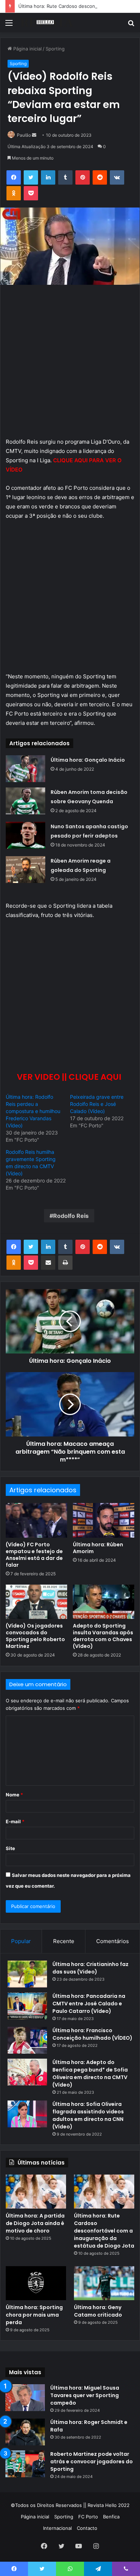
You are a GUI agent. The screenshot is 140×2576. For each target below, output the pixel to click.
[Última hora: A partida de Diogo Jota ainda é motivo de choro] (36, 2192)
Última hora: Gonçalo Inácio (88, 760)
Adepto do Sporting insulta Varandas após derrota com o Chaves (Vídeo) (103, 1636)
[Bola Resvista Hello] (47, 23)
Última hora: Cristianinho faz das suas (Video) (90, 1968)
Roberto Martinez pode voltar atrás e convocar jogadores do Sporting (92, 2462)
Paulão (24, 135)
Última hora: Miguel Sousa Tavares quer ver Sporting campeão (85, 2395)
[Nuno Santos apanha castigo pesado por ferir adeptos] (25, 835)
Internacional (57, 2528)
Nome (14, 1795)
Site (10, 1848)
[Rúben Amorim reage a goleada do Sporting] (25, 870)
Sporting (55, 49)
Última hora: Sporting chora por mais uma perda (34, 2315)
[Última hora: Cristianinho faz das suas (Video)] (27, 1974)
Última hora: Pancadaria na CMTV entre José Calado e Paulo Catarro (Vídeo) (89, 2004)
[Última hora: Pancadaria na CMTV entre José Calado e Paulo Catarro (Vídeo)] (27, 2006)
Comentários (113, 1941)
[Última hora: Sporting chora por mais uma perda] (36, 2283)
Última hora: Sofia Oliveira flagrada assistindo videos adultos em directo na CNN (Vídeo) (88, 2115)
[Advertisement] (70, 365)
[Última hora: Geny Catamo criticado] (104, 2283)
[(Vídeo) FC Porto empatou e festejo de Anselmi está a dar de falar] (36, 1520)
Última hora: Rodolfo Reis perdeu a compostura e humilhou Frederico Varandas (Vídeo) (33, 1111)
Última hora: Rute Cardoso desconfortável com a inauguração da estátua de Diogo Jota (104, 2231)
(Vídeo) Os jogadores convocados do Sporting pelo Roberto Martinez (35, 1636)
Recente (64, 1941)
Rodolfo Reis (71, 1216)
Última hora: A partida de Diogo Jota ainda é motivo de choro (35, 2223)
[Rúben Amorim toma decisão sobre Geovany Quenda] (25, 801)
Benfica (111, 2517)
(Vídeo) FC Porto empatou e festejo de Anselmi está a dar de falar (34, 1555)
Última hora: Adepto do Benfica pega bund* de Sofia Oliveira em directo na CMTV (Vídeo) (90, 2074)
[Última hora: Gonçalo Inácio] (25, 769)
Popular (21, 1941)
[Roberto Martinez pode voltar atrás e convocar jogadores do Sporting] (25, 2464)
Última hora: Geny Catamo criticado (98, 2311)
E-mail (15, 1821)
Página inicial (27, 49)
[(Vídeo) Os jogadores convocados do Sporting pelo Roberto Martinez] (36, 1602)
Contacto (87, 2528)
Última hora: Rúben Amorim (98, 1548)
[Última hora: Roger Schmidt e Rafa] (25, 2432)
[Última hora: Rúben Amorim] (104, 1520)
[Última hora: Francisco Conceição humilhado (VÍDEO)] (27, 2040)
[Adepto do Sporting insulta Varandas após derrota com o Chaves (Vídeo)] (104, 1602)
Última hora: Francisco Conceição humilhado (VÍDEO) (92, 2034)
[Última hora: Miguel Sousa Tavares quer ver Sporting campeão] (25, 2398)
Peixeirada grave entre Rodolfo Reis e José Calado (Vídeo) (97, 1104)
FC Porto (88, 2517)
